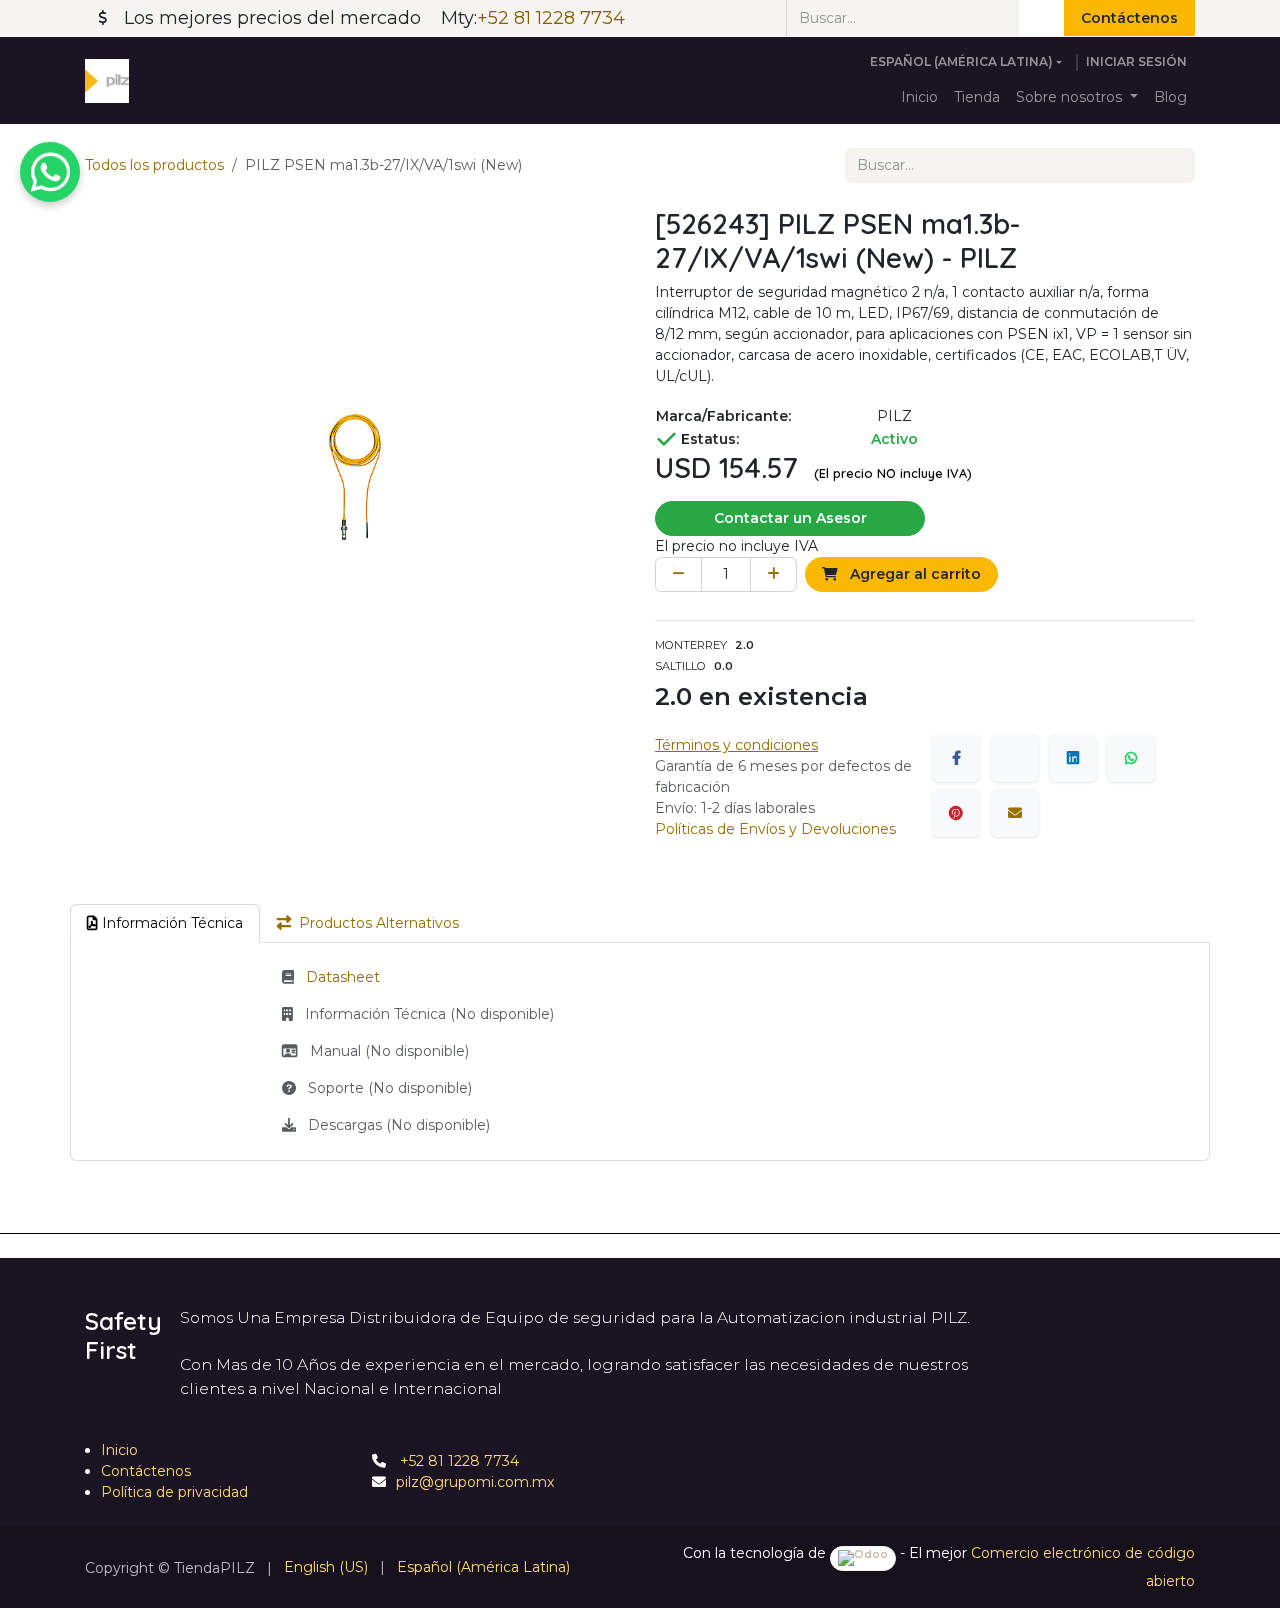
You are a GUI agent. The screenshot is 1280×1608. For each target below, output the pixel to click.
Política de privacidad (174, 1492)
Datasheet (343, 977)
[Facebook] (956, 758)
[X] (1015, 758)
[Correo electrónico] (1015, 813)
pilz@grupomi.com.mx (475, 1482)
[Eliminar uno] (678, 574)
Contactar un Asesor (790, 518)
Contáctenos (1129, 18)
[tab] (165, 923)
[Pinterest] (956, 813)
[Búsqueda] (1041, 18)
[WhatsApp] (1131, 758)
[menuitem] (919, 97)
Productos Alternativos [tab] (379, 923)
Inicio (119, 1450)
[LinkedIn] (1073, 758)
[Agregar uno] (773, 574)
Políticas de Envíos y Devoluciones (775, 829)
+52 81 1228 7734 (457, 1461)
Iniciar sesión (1136, 61)
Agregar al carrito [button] (913, 574)
